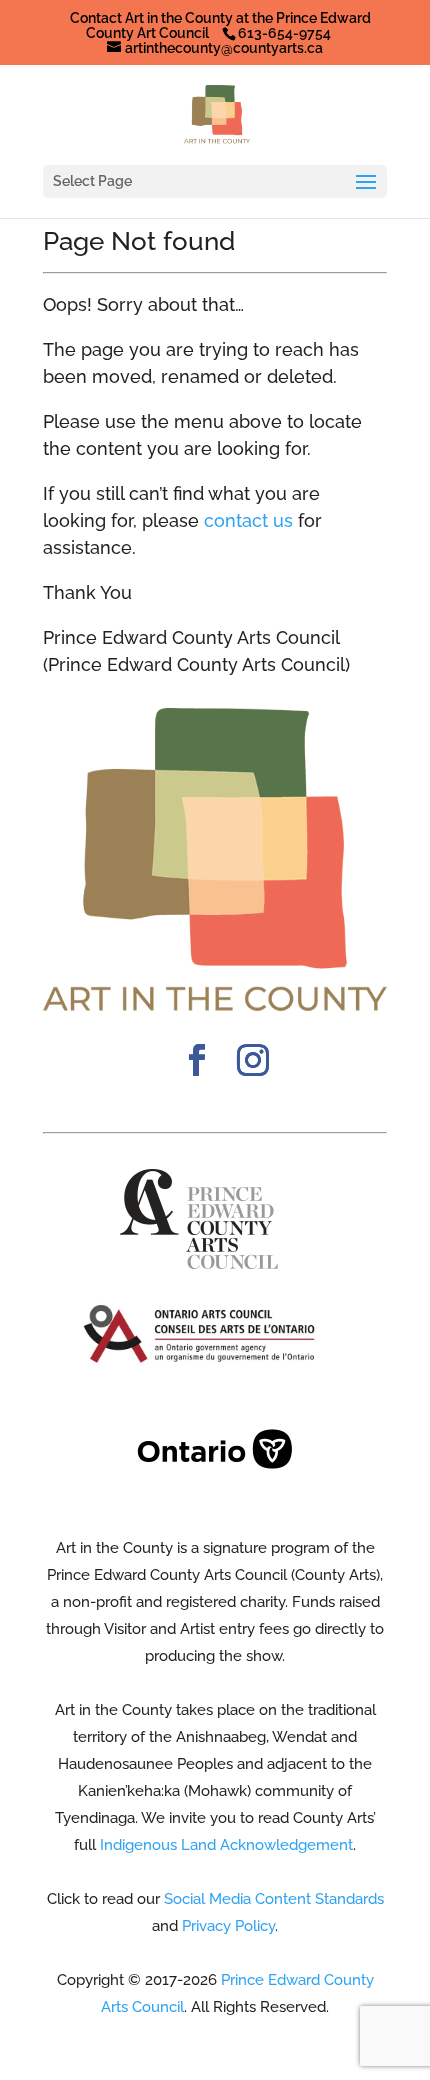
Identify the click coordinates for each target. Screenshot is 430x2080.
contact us (248, 520)
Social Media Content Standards (274, 1899)
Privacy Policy (228, 1926)
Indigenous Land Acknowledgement (226, 1845)
